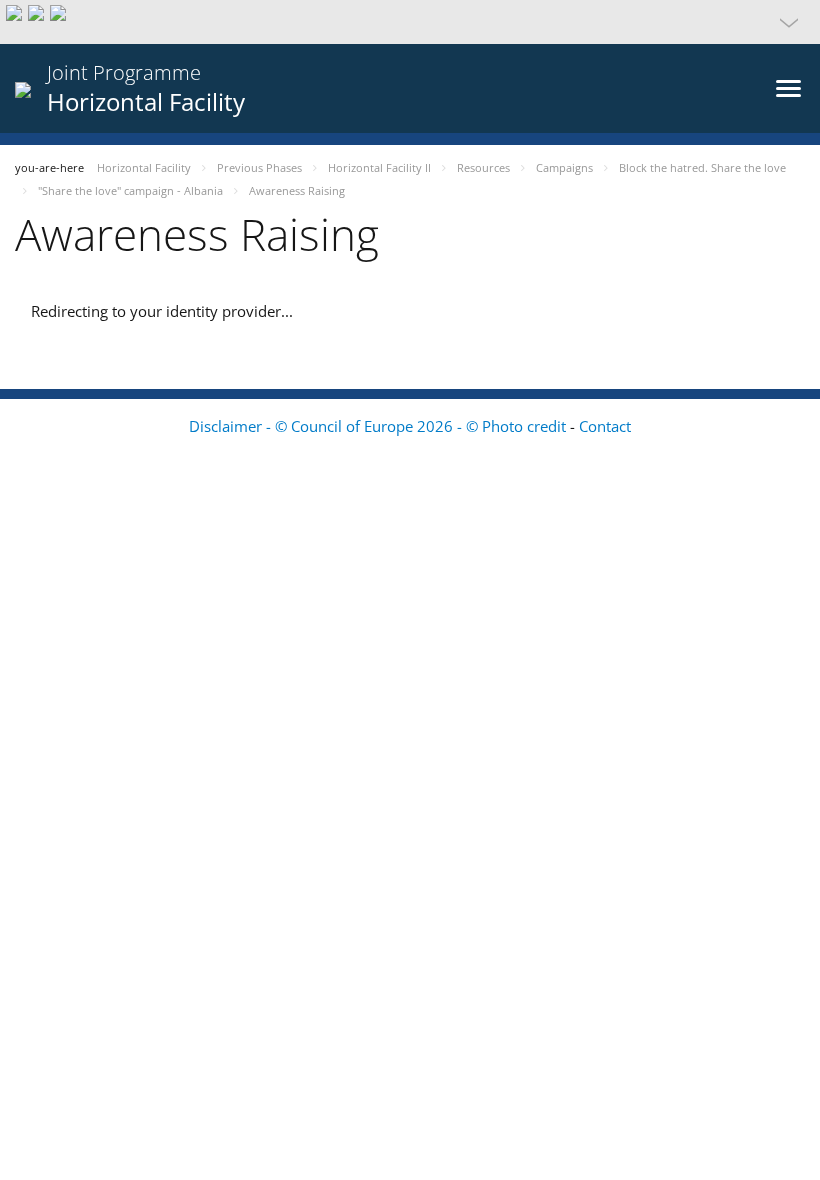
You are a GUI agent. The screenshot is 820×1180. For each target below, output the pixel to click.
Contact (605, 426)
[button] (410, 22)
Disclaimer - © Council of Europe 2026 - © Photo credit (379, 426)
